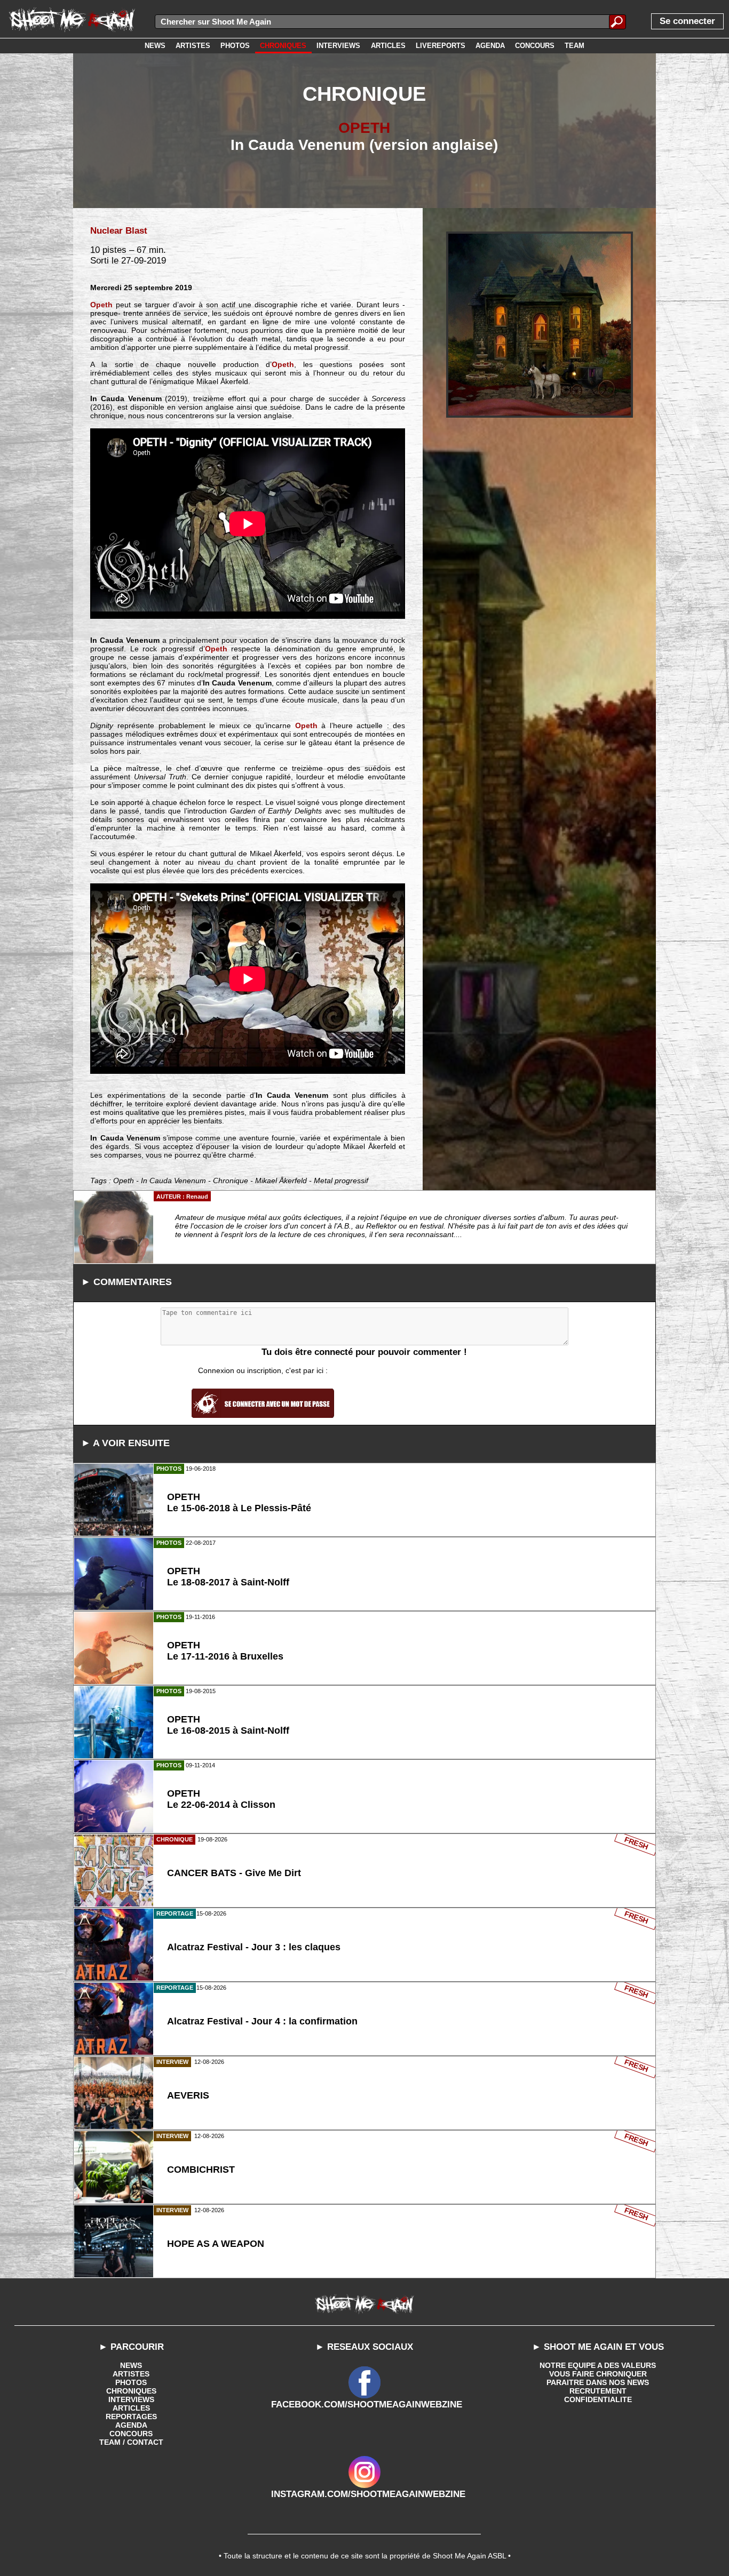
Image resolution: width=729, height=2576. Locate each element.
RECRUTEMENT (598, 2391)
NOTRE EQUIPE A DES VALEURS (598, 2365)
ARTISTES (131, 2374)
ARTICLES (131, 2408)
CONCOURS (131, 2434)
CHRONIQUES (131, 2391)
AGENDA (131, 2425)
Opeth (101, 305)
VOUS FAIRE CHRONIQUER (598, 2374)
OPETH (364, 128)
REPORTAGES (131, 2417)
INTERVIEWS (131, 2399)
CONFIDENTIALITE (598, 2399)
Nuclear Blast (119, 231)
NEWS (131, 2365)
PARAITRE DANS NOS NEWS (598, 2382)
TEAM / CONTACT (131, 2442)
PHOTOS (131, 2382)
